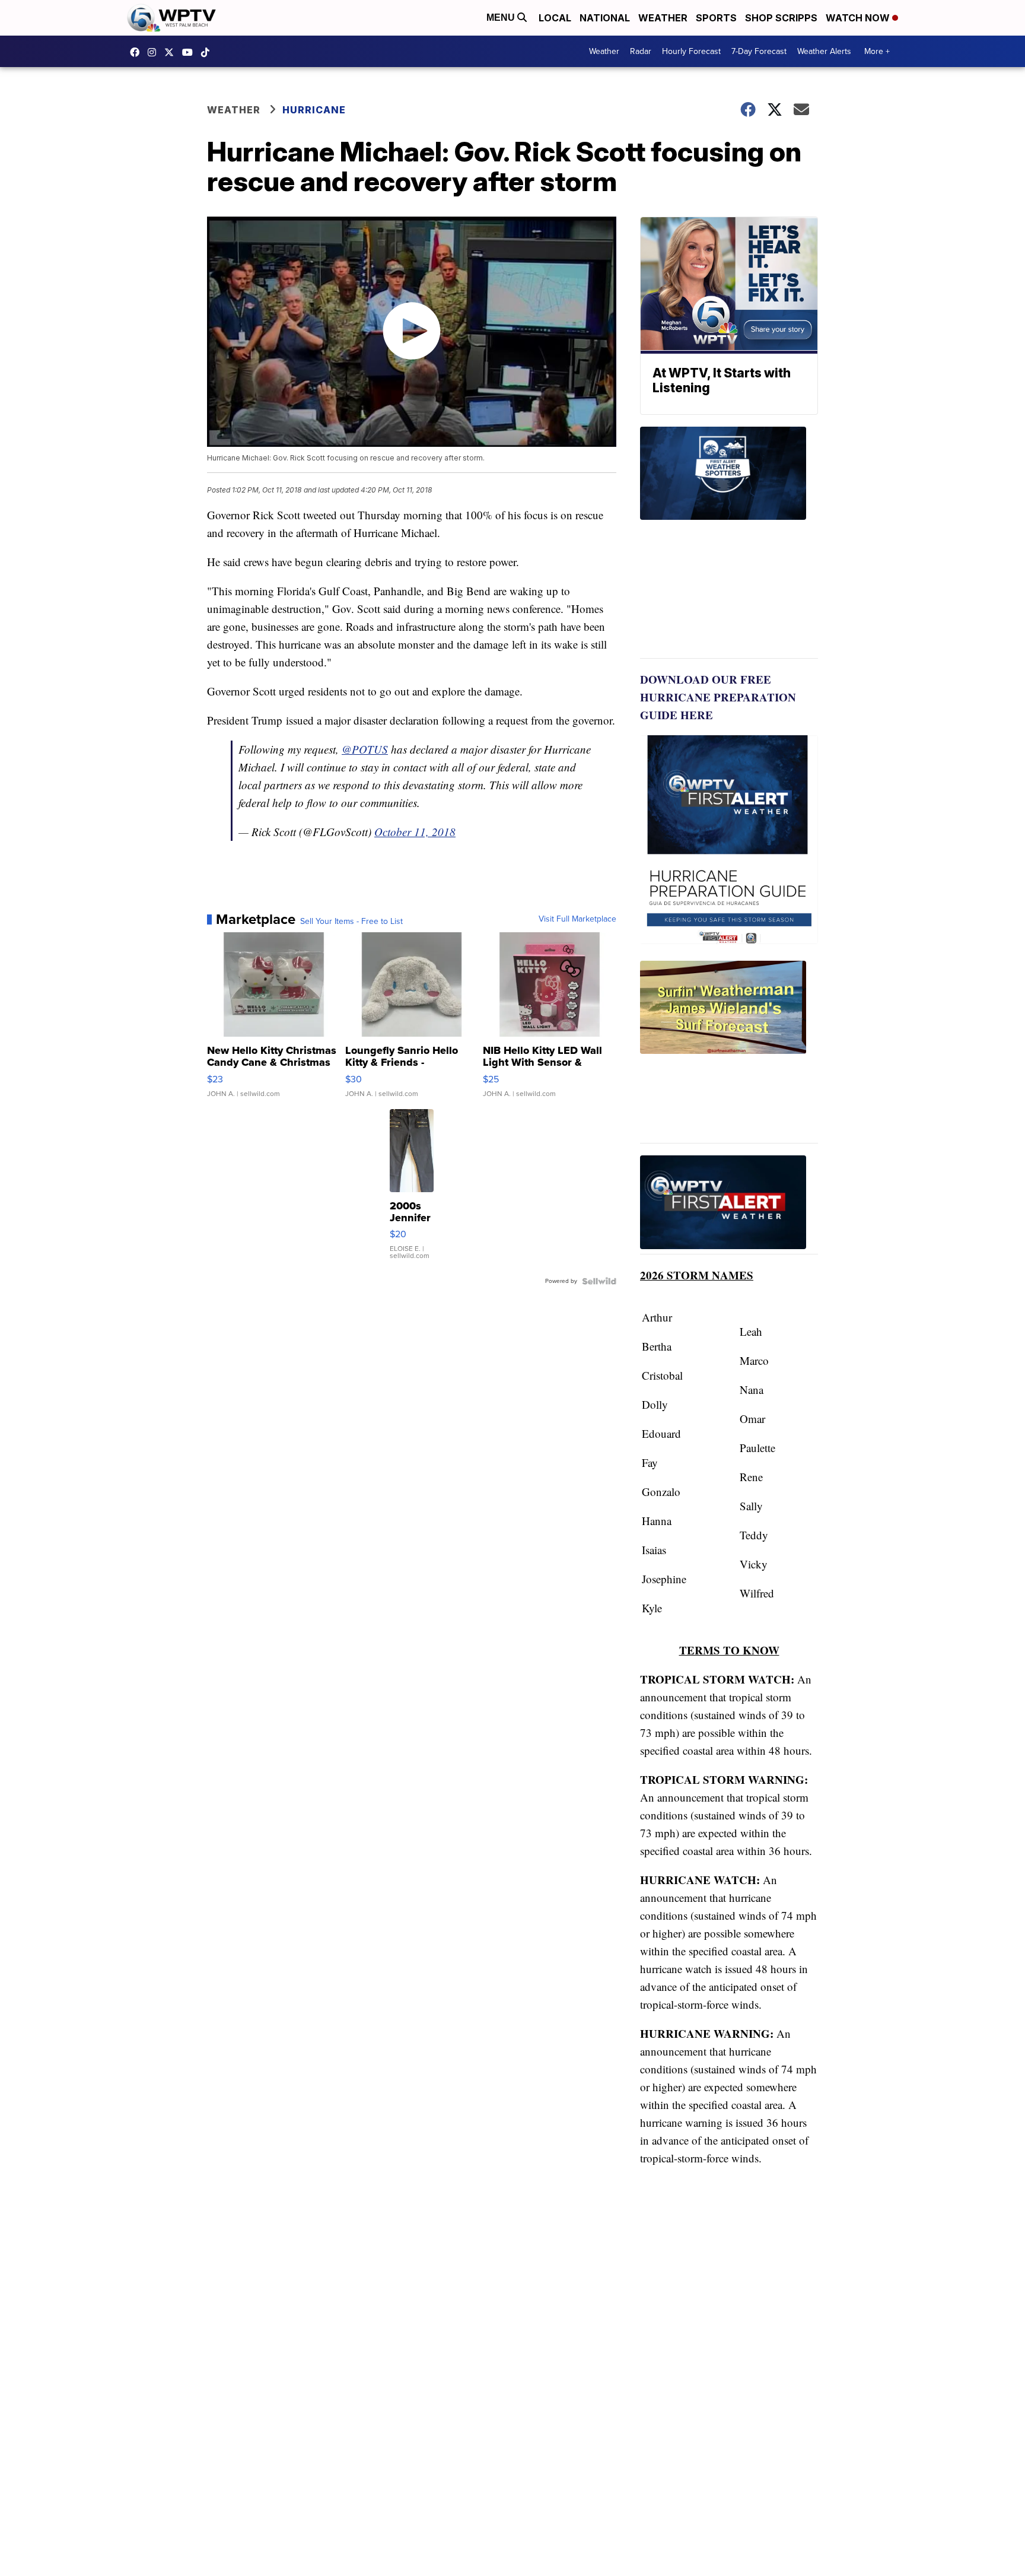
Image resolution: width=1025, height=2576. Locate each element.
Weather (663, 18)
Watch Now (859, 18)
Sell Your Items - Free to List (351, 922)
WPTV (172, 52)
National (605, 18)
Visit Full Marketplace (577, 919)
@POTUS (365, 749)
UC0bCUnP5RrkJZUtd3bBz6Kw (190, 52)
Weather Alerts (824, 51)
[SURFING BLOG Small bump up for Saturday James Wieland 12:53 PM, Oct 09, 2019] (729, 1052)
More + (877, 51)
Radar (641, 51)
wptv (155, 52)
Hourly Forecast (691, 51)
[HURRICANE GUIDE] (729, 1205)
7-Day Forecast (759, 51)
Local (555, 18)
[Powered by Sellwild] (599, 1281)
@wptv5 (208, 52)
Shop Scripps (781, 18)
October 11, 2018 (415, 832)
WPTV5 (138, 52)
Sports (716, 18)
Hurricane (314, 110)
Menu (502, 18)
